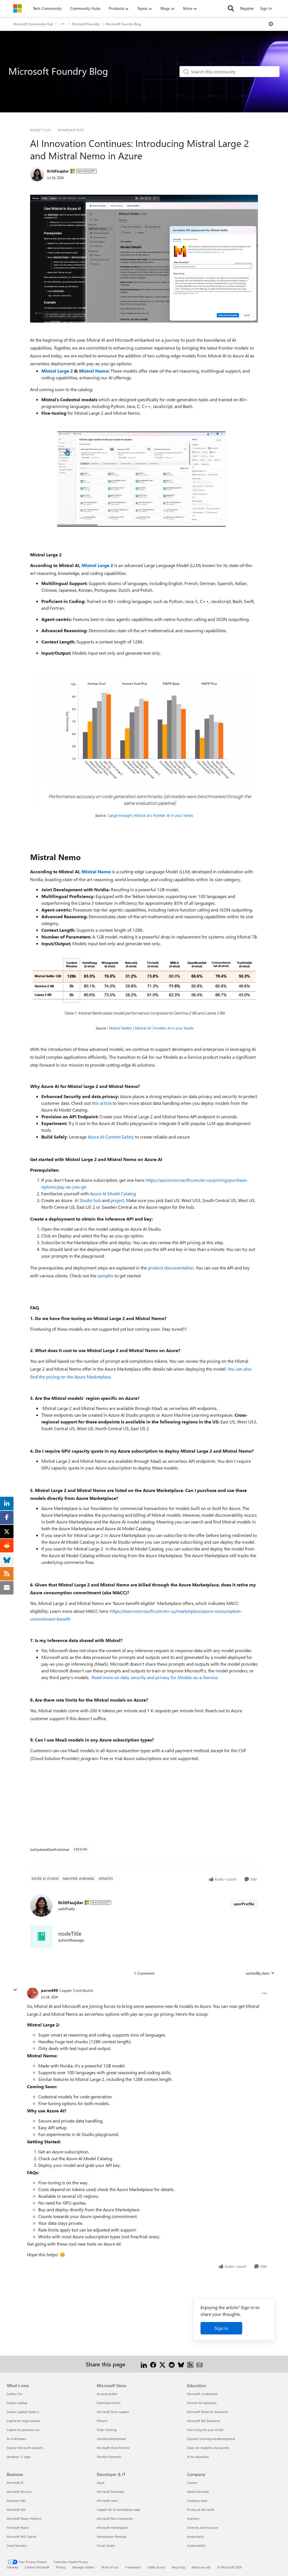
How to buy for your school (205, 2430)
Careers (192, 2483)
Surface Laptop (17, 2403)
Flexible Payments (109, 2457)
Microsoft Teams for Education (208, 2412)
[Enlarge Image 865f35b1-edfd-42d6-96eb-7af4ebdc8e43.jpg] (141, 479)
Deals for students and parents (208, 2448)
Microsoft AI (15, 2483)
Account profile (107, 2394)
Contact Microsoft (37, 2567)
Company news (197, 2501)
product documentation (171, 1268)
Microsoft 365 (16, 2510)
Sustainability (196, 2546)
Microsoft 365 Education (204, 2421)
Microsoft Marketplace (112, 2528)
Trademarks (133, 2567)
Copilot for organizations (24, 2421)
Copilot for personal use (23, 2430)
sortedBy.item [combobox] (258, 1973)
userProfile (244, 1904)
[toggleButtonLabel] (271, 24)
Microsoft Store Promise (113, 2448)
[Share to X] (162, 2364)
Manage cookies (83, 2567)
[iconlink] (41, 1936)
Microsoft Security (19, 2492)
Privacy (61, 2567)
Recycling (178, 2567)
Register (247, 8)
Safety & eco (156, 2567)
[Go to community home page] (17, 8)
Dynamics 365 (16, 2501)
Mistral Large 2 (57, 371)
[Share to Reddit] (172, 2364)
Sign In (266, 8)
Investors (193, 2519)
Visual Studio (106, 2546)
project (117, 1200)
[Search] (231, 8)
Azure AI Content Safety (111, 1137)
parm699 (49, 1990)
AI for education (198, 2457)
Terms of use (110, 2567)
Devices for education (202, 2403)
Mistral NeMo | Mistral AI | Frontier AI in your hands (151, 1028)
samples (105, 1275)
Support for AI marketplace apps (119, 2510)
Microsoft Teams (18, 2528)
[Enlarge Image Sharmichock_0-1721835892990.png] (144, 740)
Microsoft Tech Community (115, 2519)
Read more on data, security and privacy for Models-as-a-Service (155, 1677)
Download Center (109, 2403)
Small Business (17, 2546)
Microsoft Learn (107, 2501)
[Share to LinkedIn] (144, 2364)
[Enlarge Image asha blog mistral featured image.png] (144, 259)
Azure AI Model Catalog (113, 1193)
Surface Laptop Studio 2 (23, 2412)
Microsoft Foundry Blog (123, 24)
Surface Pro (14, 2394)
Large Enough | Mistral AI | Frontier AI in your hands (151, 815)
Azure (101, 2483)
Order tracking (107, 2430)
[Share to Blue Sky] (181, 2364)
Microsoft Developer (111, 2492)
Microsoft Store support (113, 2412)
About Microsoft (198, 2492)
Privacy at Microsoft (201, 2510)
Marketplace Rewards (112, 2537)
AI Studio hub (88, 1200)
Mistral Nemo (94, 371)
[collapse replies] (15, 1990)
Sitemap (12, 2567)
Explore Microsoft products (25, 2448)
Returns (102, 2421)
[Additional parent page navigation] (62, 24)
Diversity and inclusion (202, 2528)
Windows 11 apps (19, 2457)
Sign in (221, 2328)
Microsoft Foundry (86, 24)
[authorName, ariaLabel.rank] (37, 174)
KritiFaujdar (58, 171)
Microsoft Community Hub (33, 24)
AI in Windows (16, 2439)
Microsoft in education (202, 2394)
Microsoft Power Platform (24, 2519)
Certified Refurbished (111, 2439)
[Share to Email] (200, 2364)
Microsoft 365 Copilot (22, 2537)
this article (102, 1103)
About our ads (201, 2567)
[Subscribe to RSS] (190, 2364)
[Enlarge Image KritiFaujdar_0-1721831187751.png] (144, 985)
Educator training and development (211, 2439)
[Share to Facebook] (153, 2364)
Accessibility (195, 2537)
